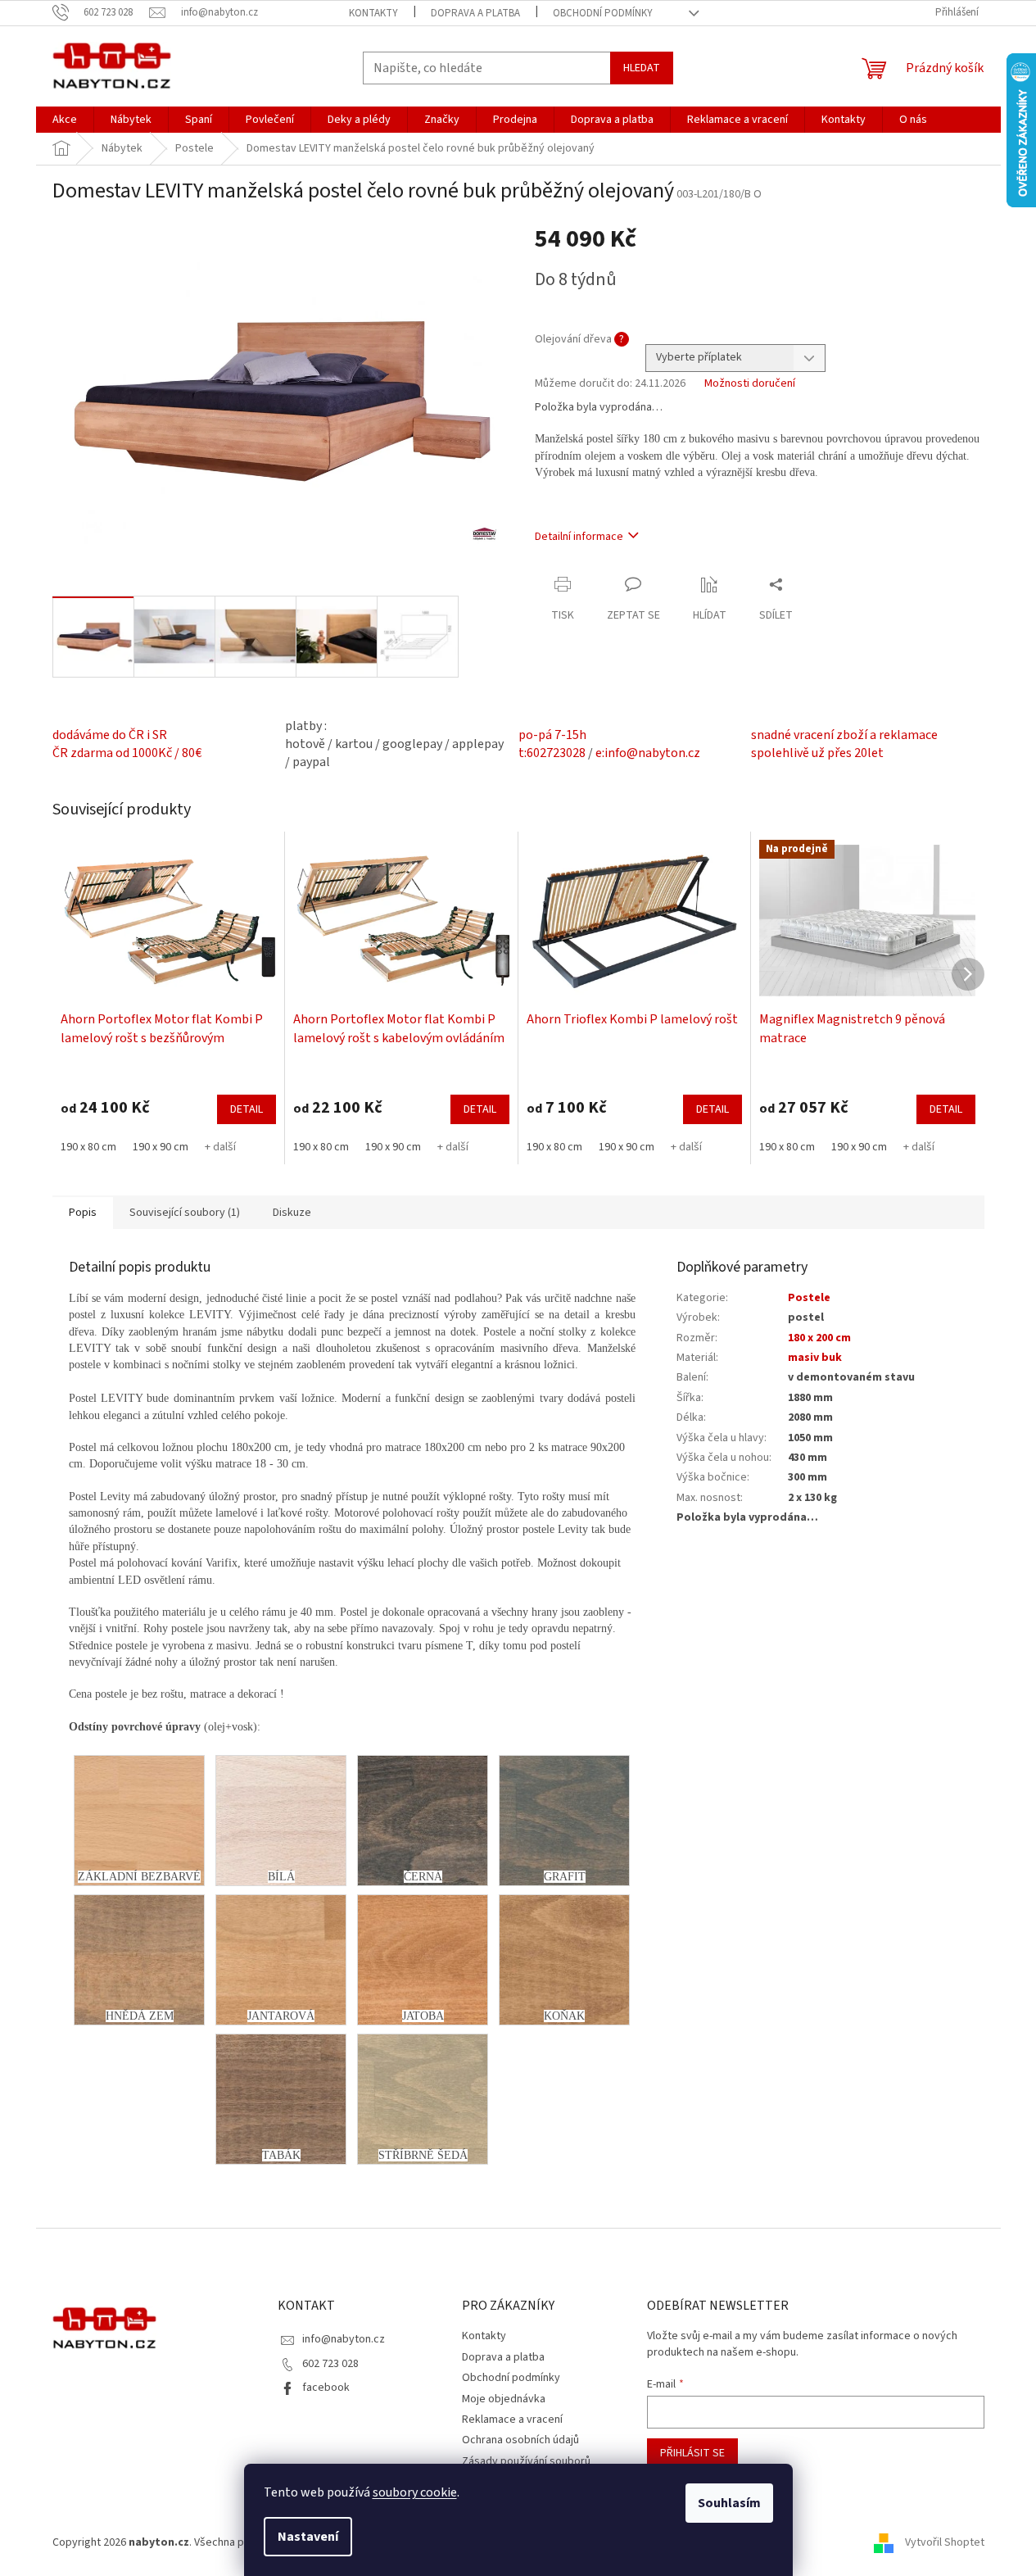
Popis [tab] (83, 1213)
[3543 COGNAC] (564, 1960)
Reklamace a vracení (512, 2420)
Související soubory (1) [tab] (185, 1213)
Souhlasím (729, 2503)
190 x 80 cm (88, 1147)
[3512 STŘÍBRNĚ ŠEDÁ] (423, 2099)
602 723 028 (330, 2364)
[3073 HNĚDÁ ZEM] (139, 1960)
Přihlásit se (692, 2453)
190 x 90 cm (161, 1147)
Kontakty (373, 13)
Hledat (642, 68)
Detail (247, 1109)
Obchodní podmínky (603, 13)
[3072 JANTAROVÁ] (281, 1960)
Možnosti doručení (750, 384)
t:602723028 (552, 753)
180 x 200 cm (819, 1338)
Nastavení (308, 2537)
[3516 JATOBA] (423, 1960)
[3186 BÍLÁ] (281, 1821)
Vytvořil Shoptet (945, 2542)
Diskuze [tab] (292, 1213)
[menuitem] (65, 120)
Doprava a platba (475, 13)
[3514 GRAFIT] (564, 1821)
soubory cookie (415, 2492)
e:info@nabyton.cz (648, 753)
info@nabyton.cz (344, 2339)
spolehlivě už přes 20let (817, 753)
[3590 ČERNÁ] (423, 1821)
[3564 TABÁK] (281, 2099)
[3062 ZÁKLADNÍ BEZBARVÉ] (139, 1821)
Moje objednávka (504, 2399)
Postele (809, 1298)
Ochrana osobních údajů (520, 2440)
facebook (326, 2388)
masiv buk (815, 1358)
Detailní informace (579, 537)
